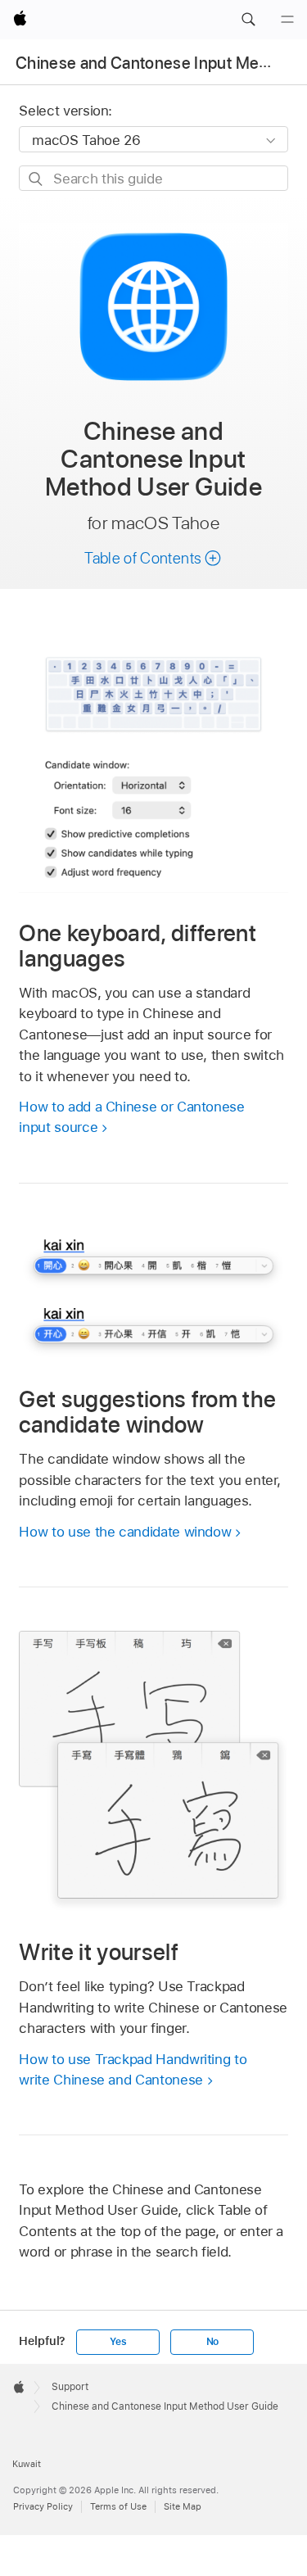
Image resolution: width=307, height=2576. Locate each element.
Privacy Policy (43, 2506)
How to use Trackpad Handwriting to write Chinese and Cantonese (133, 2070)
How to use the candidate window (125, 1532)
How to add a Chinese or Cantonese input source (131, 1117)
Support (70, 2387)
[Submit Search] (36, 179)
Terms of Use (118, 2506)
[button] (248, 20)
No (213, 2342)
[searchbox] (153, 178)
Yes (118, 2342)
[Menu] (287, 20)
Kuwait (27, 2464)
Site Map (183, 2506)
